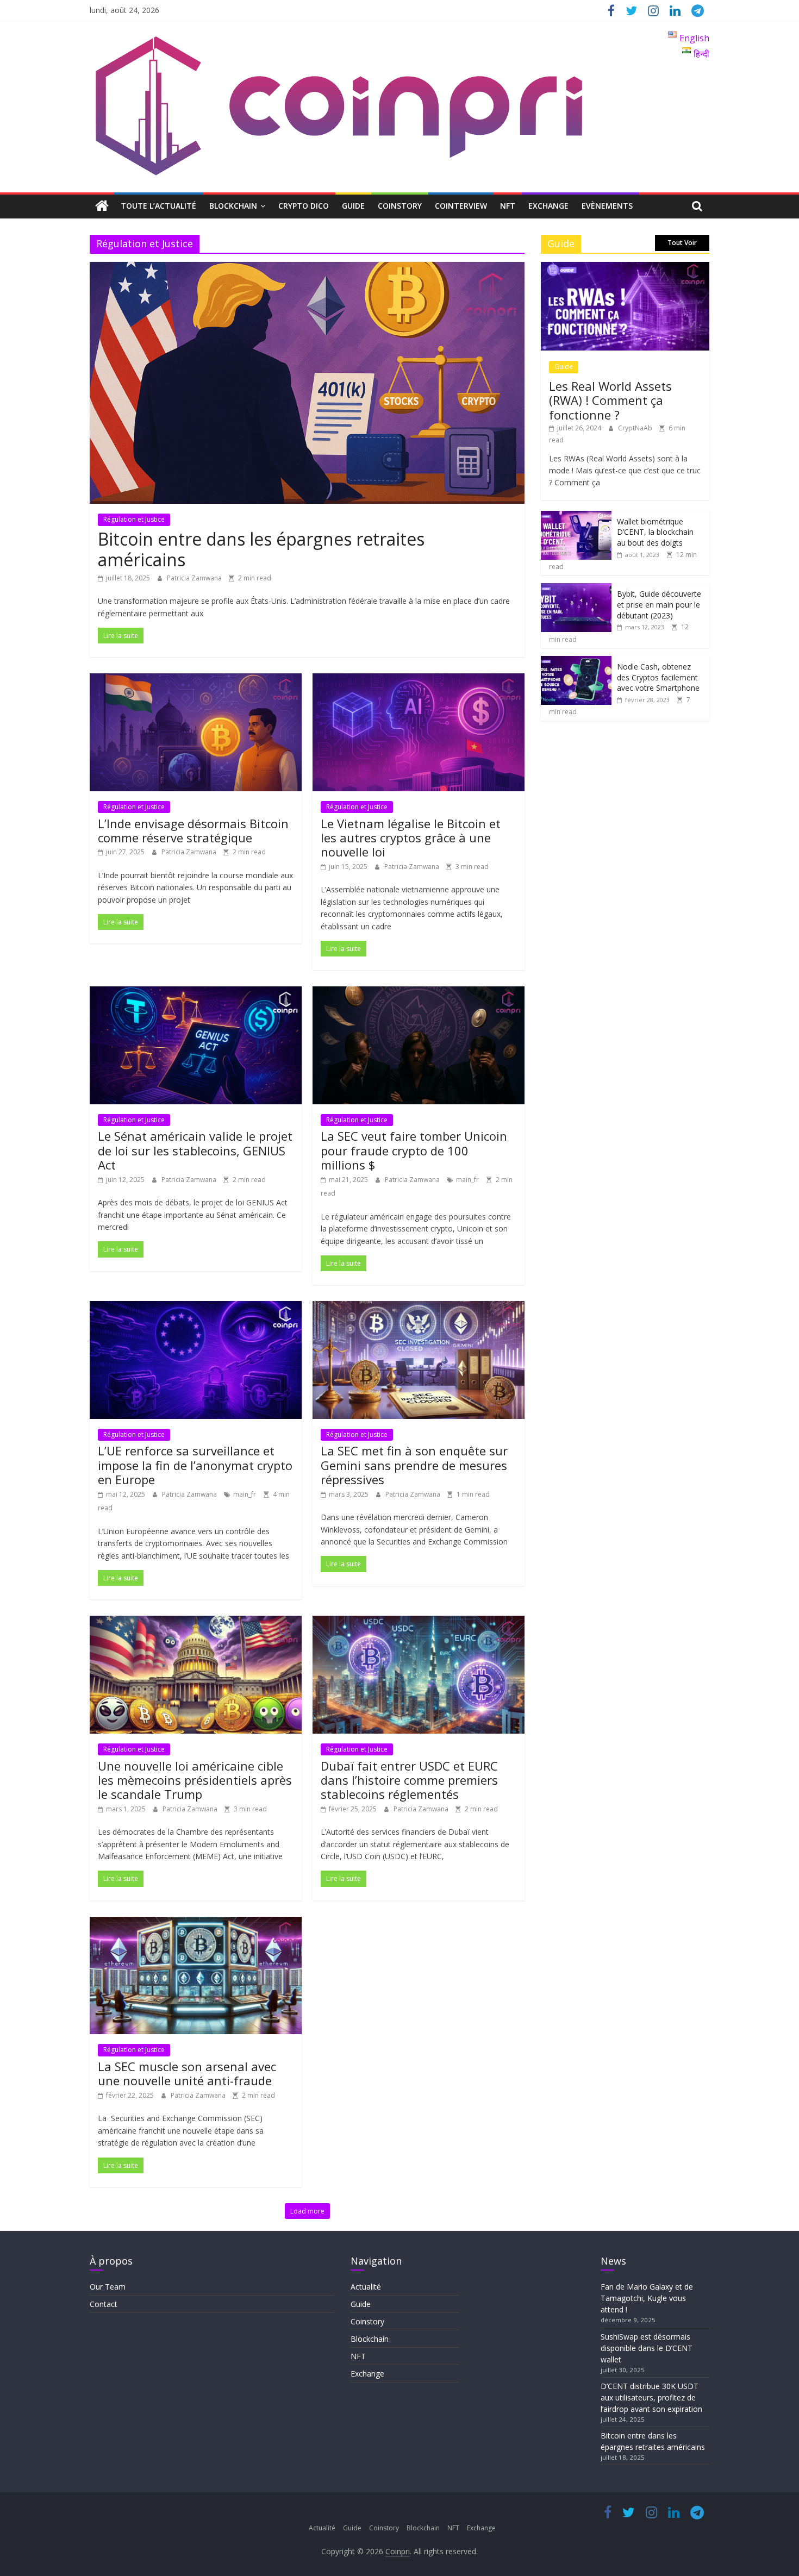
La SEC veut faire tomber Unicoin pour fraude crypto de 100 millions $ (414, 1150)
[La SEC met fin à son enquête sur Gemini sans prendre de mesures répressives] (419, 1308)
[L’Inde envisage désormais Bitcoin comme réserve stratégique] (196, 680)
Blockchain (233, 206)
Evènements (607, 206)
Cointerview (461, 206)
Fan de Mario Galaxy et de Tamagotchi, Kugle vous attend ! (647, 2298)
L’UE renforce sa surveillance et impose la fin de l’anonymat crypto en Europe (195, 1465)
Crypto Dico (304, 206)
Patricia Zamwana (195, 578)
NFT (508, 206)
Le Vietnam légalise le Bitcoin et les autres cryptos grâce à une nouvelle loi (411, 838)
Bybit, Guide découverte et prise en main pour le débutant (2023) (659, 604)
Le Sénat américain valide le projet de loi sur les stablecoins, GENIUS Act (195, 1150)
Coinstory (400, 206)
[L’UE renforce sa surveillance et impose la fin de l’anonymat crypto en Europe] (196, 1308)
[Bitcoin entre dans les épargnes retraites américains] (307, 268)
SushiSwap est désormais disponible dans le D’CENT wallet (647, 2348)
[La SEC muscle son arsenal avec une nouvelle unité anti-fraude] (196, 1923)
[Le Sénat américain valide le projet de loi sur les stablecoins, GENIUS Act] (196, 993)
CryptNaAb (636, 428)
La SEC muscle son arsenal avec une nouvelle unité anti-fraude (187, 2073)
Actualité (366, 2287)
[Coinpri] (102, 206)
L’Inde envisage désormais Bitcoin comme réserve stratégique (193, 830)
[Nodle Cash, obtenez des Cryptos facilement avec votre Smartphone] (576, 662)
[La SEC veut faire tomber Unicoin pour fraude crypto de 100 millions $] (419, 993)
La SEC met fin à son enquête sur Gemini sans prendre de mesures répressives (414, 1465)
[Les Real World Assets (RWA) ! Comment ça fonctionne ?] (625, 268)
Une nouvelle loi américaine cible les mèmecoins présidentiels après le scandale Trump (195, 1780)
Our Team (108, 2287)
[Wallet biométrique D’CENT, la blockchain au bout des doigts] (576, 517)
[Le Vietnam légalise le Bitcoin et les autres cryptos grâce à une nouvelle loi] (419, 680)
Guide (353, 206)
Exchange (548, 206)
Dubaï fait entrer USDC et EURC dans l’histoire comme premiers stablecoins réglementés (409, 1780)
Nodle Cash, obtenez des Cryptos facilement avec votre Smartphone (658, 677)
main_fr (467, 1180)
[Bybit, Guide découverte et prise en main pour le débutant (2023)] (576, 589)
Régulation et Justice (134, 519)
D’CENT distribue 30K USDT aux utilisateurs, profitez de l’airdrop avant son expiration (651, 2397)
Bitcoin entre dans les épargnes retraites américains (261, 549)
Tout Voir (682, 243)
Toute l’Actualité (158, 206)
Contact (104, 2304)
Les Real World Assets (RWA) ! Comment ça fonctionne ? (610, 400)
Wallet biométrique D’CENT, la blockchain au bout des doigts (655, 532)
